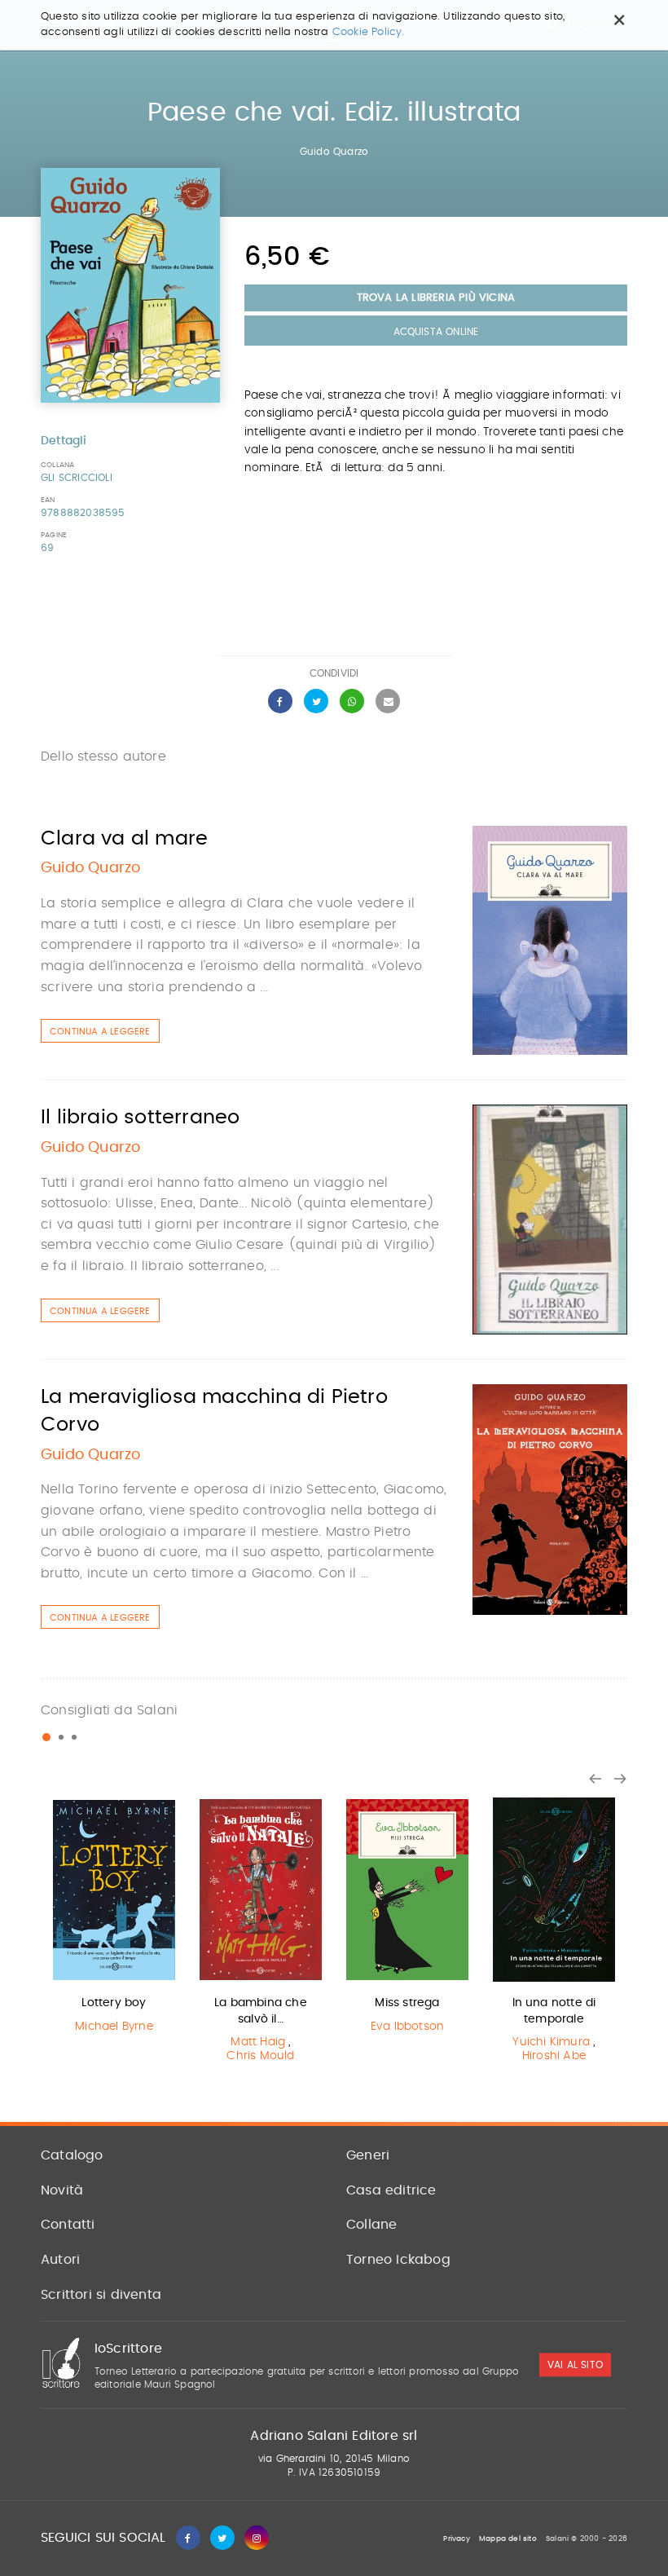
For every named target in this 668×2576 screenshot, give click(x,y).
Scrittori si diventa (101, 2295)
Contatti (68, 2225)
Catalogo (72, 2155)
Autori (60, 2260)
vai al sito (575, 2365)
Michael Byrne (114, 2027)
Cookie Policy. (369, 32)
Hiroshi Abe (554, 2056)
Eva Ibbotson (407, 2027)
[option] (114, 1919)
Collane (371, 2225)
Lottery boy (114, 2003)
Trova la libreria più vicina (436, 298)
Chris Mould (260, 2056)
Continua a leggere (100, 1032)
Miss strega (407, 2003)
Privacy (456, 2539)
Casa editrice (391, 2190)
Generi (368, 2155)
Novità (62, 2190)
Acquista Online (436, 332)
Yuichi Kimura (551, 2042)
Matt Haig (258, 2042)
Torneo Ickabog (398, 2260)
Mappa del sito (508, 2539)
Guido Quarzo (334, 152)
